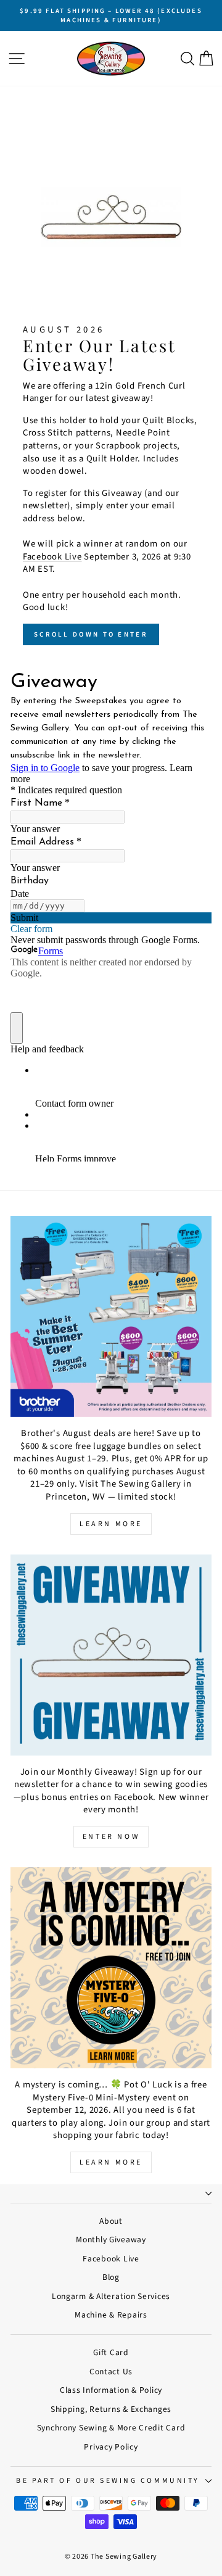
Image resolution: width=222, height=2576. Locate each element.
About (111, 2221)
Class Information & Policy (111, 2390)
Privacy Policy (111, 2447)
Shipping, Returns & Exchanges (111, 2409)
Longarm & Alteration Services (111, 2296)
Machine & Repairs (111, 2315)
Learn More (111, 1524)
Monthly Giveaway (111, 2240)
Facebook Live (52, 557)
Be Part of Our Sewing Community (108, 2481)
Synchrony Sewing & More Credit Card (111, 2428)
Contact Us (111, 2372)
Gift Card (111, 2352)
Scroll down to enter (91, 634)
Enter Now (111, 1837)
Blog (111, 2277)
